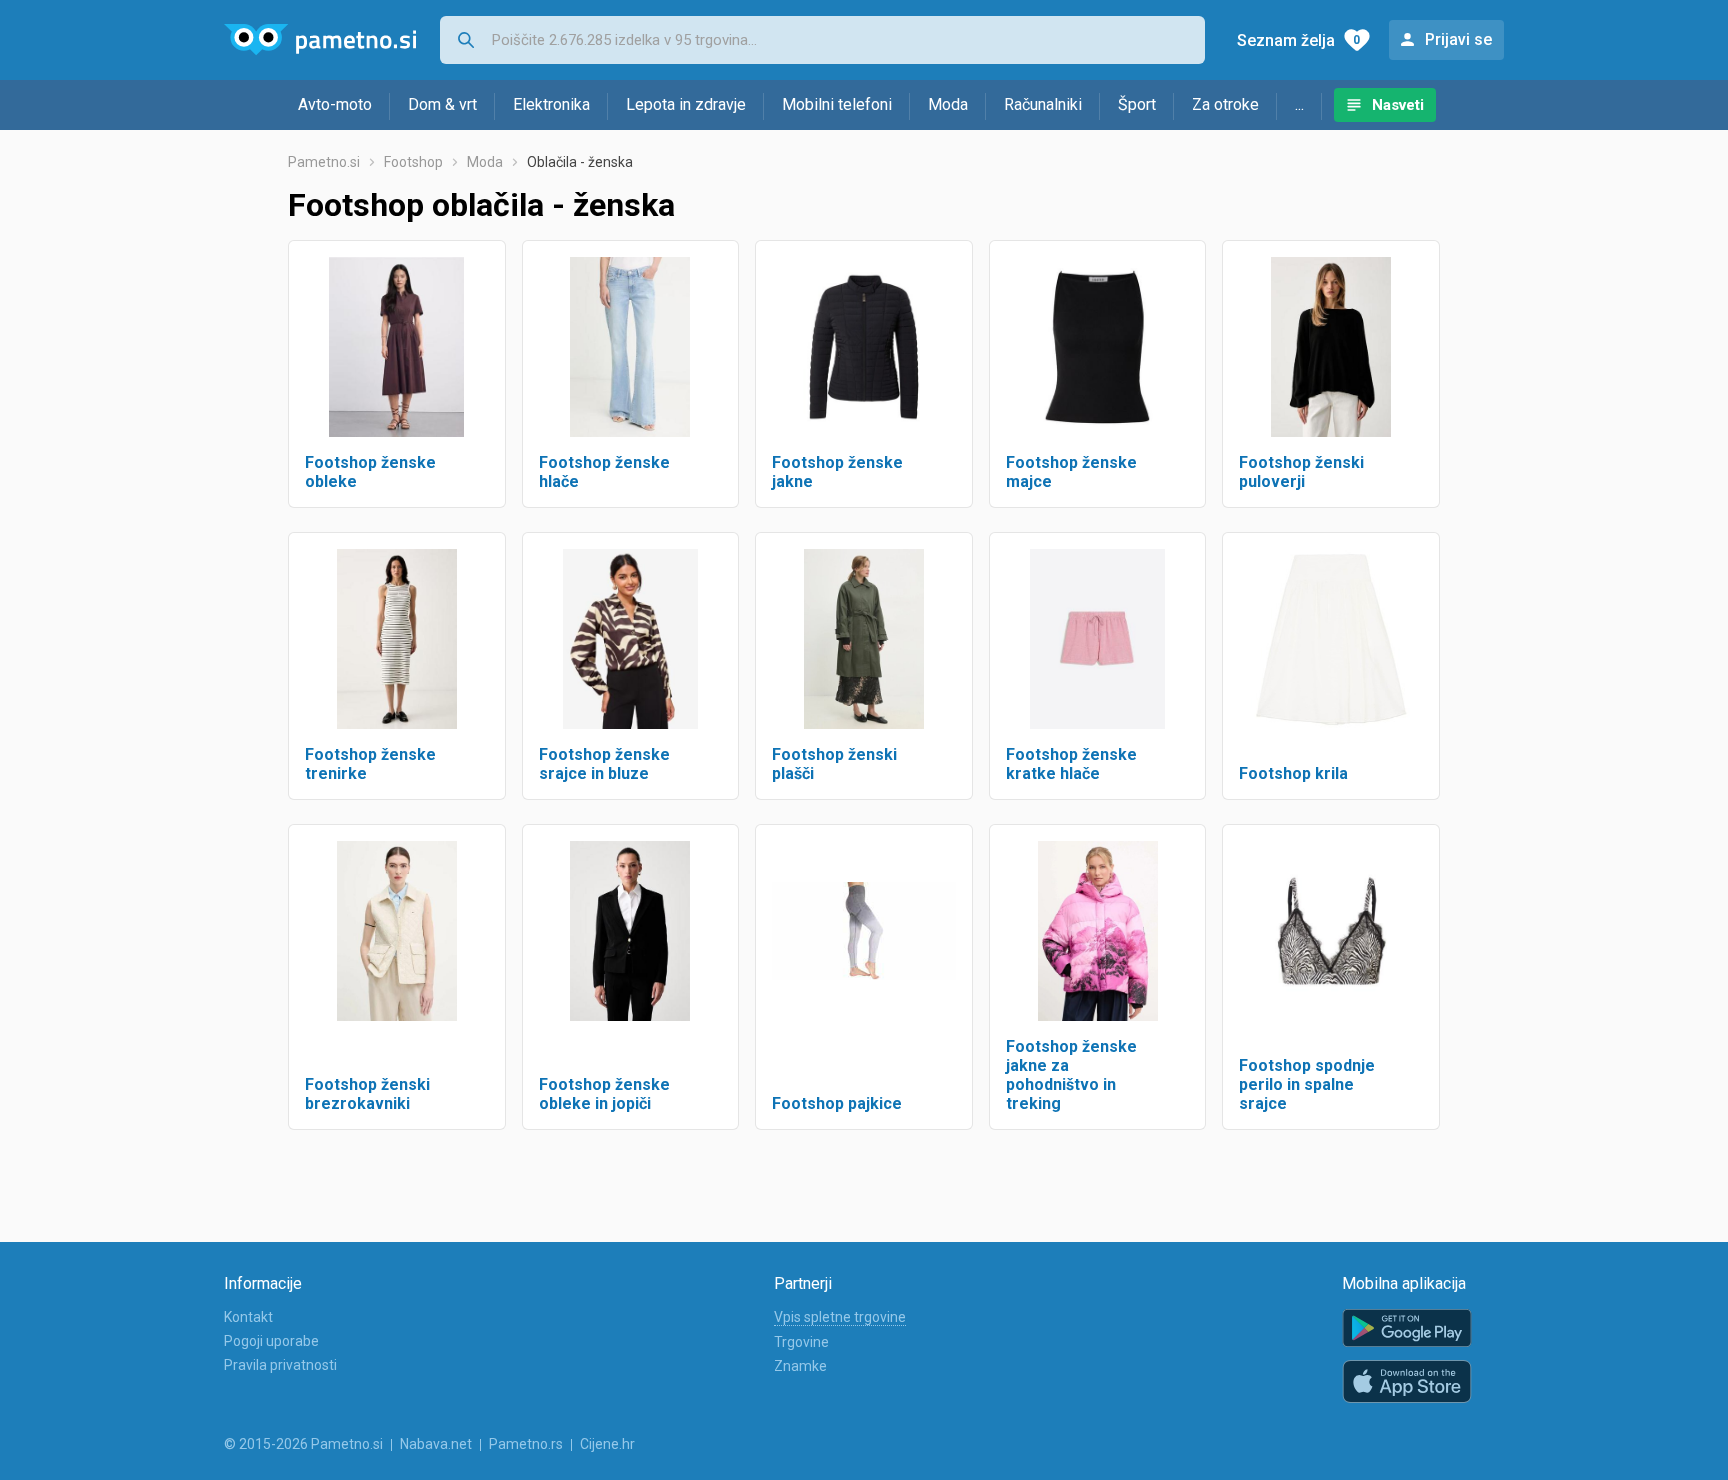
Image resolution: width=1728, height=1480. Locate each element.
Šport (1137, 104)
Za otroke (1225, 104)
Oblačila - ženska (580, 162)
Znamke (800, 1366)
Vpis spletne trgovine (840, 1317)
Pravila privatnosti (280, 1365)
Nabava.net (436, 1444)
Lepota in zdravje (686, 104)
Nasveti (1398, 105)
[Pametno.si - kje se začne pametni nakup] (320, 40)
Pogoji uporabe (271, 1341)
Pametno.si (324, 162)
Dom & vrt (442, 104)
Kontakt (248, 1317)
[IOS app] (1407, 1382)
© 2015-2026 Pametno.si (303, 1444)
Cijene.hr (607, 1444)
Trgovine (801, 1342)
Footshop (413, 162)
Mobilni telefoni (837, 104)
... (1299, 104)
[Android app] (1407, 1328)
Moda (948, 104)
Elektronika (551, 104)
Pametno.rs (526, 1444)
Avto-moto (335, 104)
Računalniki (1043, 104)
